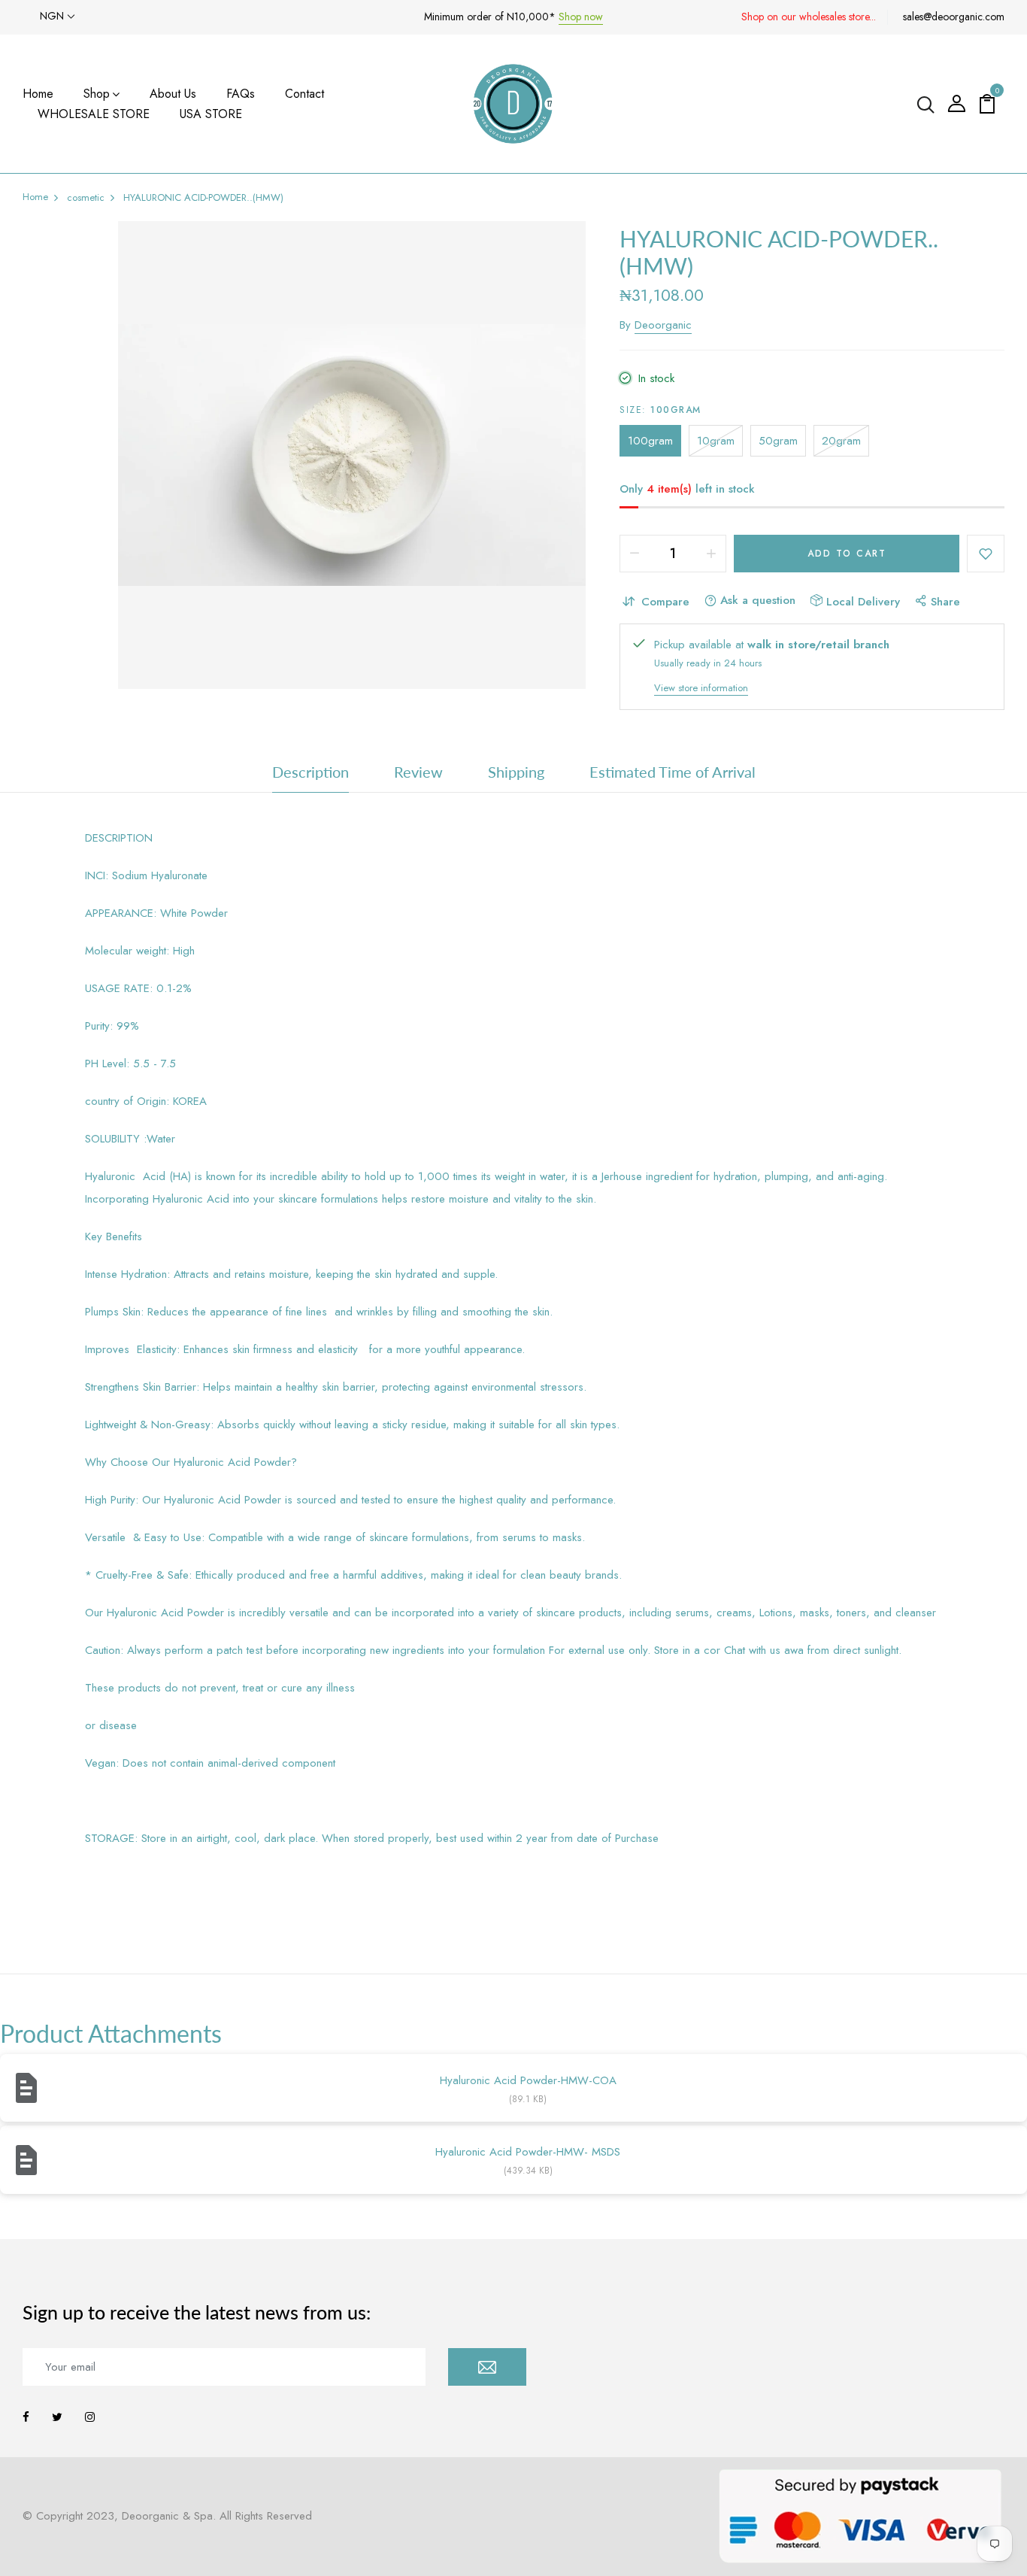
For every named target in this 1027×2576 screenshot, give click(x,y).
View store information (701, 688)
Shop (97, 94)
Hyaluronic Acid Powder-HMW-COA (528, 2080)
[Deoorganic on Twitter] (57, 2417)
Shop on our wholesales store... (809, 17)
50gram (778, 441)
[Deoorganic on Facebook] (26, 2417)
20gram (841, 441)
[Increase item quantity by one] (711, 554)
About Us (173, 94)
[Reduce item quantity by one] (635, 554)
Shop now (581, 17)
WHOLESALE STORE (94, 114)
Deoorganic (663, 325)
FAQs (241, 94)
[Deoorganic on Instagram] (90, 2417)
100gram (650, 441)
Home (38, 94)
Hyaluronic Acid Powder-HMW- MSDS (528, 2152)
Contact (304, 94)
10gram (716, 441)
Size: (660, 410)
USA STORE (211, 114)
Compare (665, 602)
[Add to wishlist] (986, 554)
